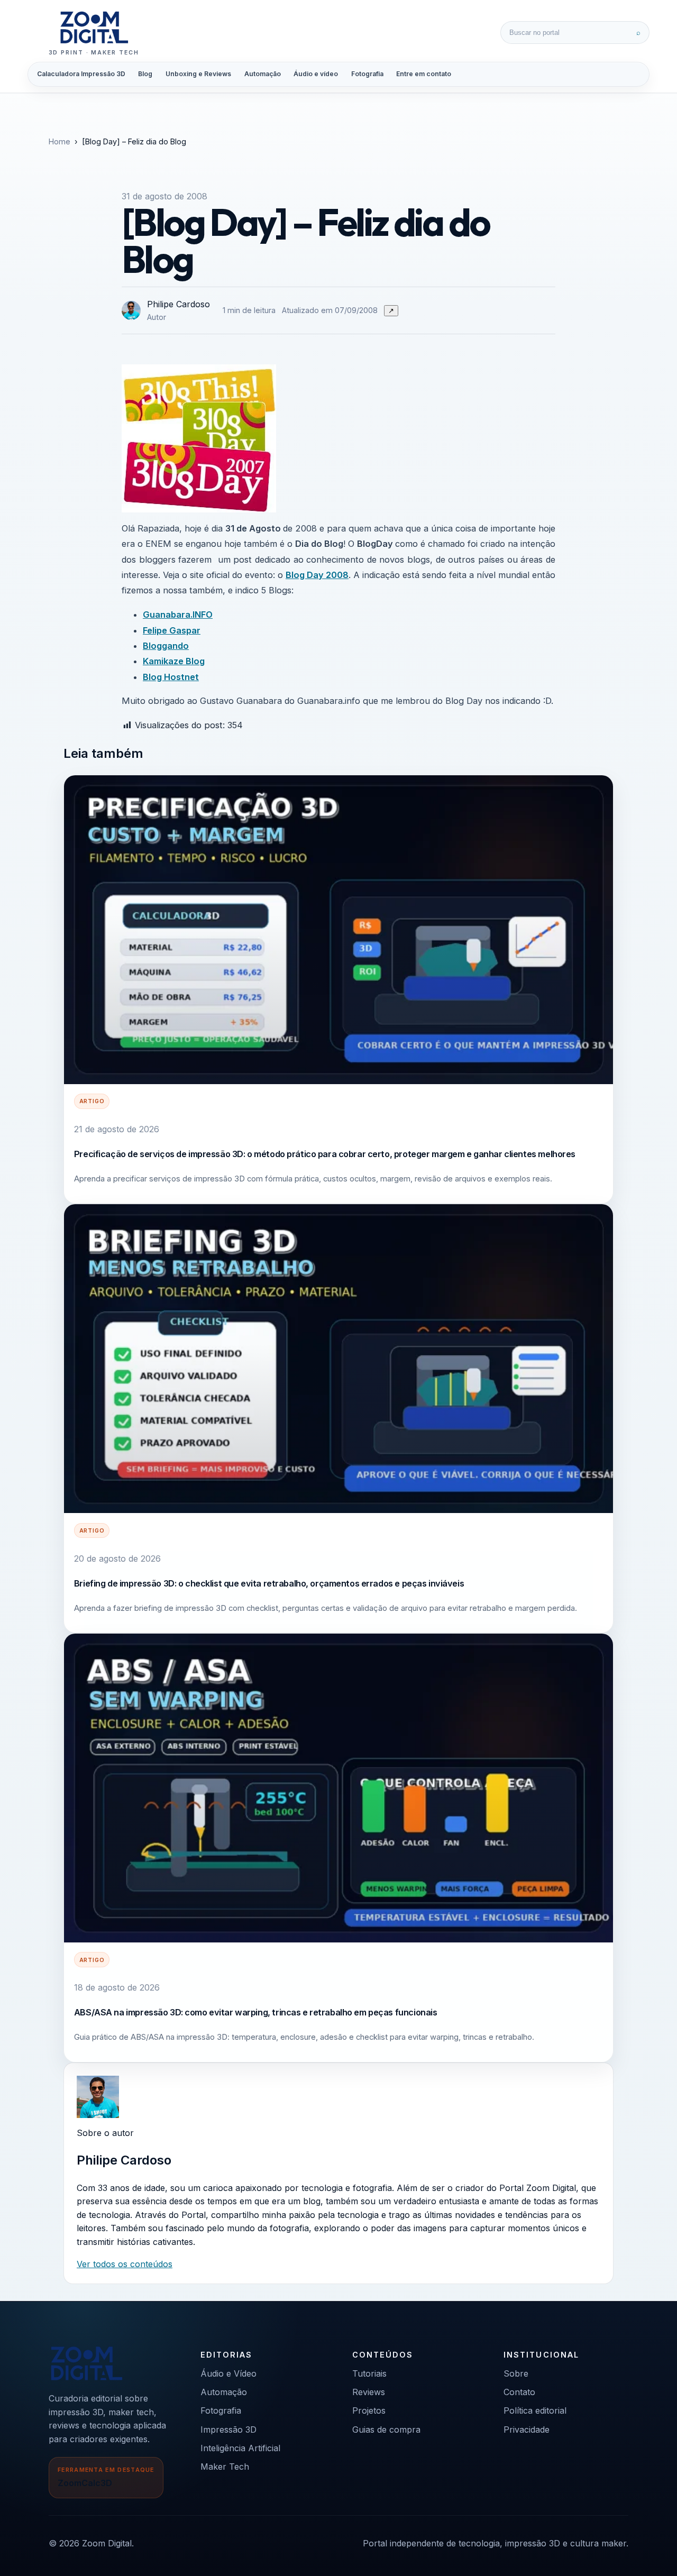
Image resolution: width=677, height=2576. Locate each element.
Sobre (516, 2373)
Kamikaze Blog (174, 661)
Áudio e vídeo (316, 74)
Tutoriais (369, 2373)
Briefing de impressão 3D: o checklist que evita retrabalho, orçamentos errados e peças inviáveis (269, 1583)
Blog (145, 74)
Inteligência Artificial (240, 2448)
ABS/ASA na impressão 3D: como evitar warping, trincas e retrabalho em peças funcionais (256, 2012)
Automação (263, 74)
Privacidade (527, 2430)
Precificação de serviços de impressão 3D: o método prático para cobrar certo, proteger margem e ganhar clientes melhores (325, 1154)
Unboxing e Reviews (198, 74)
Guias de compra (386, 2430)
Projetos (369, 2410)
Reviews (369, 2392)
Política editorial (535, 2410)
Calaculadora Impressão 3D (81, 74)
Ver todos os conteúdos (125, 2264)
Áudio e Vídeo (228, 2373)
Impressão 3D (228, 2430)
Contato (519, 2392)
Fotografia (367, 74)
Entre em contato (424, 74)
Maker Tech (225, 2467)
